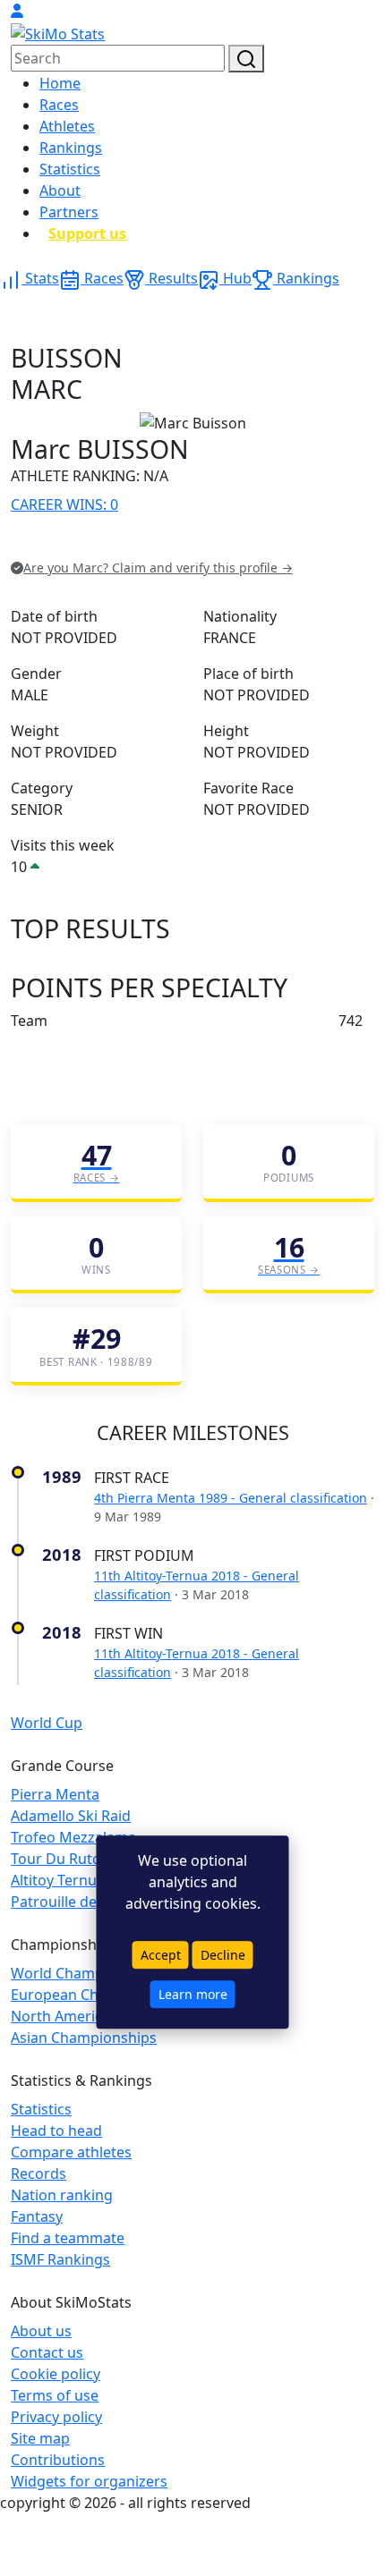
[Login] (17, 11)
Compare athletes (71, 2152)
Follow (237, 542)
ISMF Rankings (60, 2259)
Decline (223, 1956)
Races (59, 105)
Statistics (70, 169)
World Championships (86, 1973)
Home (60, 83)
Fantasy (37, 2216)
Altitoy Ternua (58, 1880)
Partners (69, 212)
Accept (161, 1956)
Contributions (58, 2460)
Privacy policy (56, 2417)
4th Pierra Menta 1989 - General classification (231, 1498)
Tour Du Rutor (59, 1859)
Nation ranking (62, 2195)
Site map (40, 2438)
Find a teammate (68, 2238)
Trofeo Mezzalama (73, 1837)
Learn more (193, 1994)
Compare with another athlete (112, 542)
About (60, 191)
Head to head (56, 2131)
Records (38, 2173)
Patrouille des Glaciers (86, 1902)
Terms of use (55, 2395)
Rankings (71, 148)
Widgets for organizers (89, 2481)
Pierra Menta (55, 1794)
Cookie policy (56, 2374)
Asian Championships (84, 2038)
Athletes (67, 126)
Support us (87, 233)
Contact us (47, 2352)
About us (41, 2331)
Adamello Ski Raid (71, 1816)
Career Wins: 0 (64, 504)
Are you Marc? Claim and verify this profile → (158, 568)
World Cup (47, 1723)
